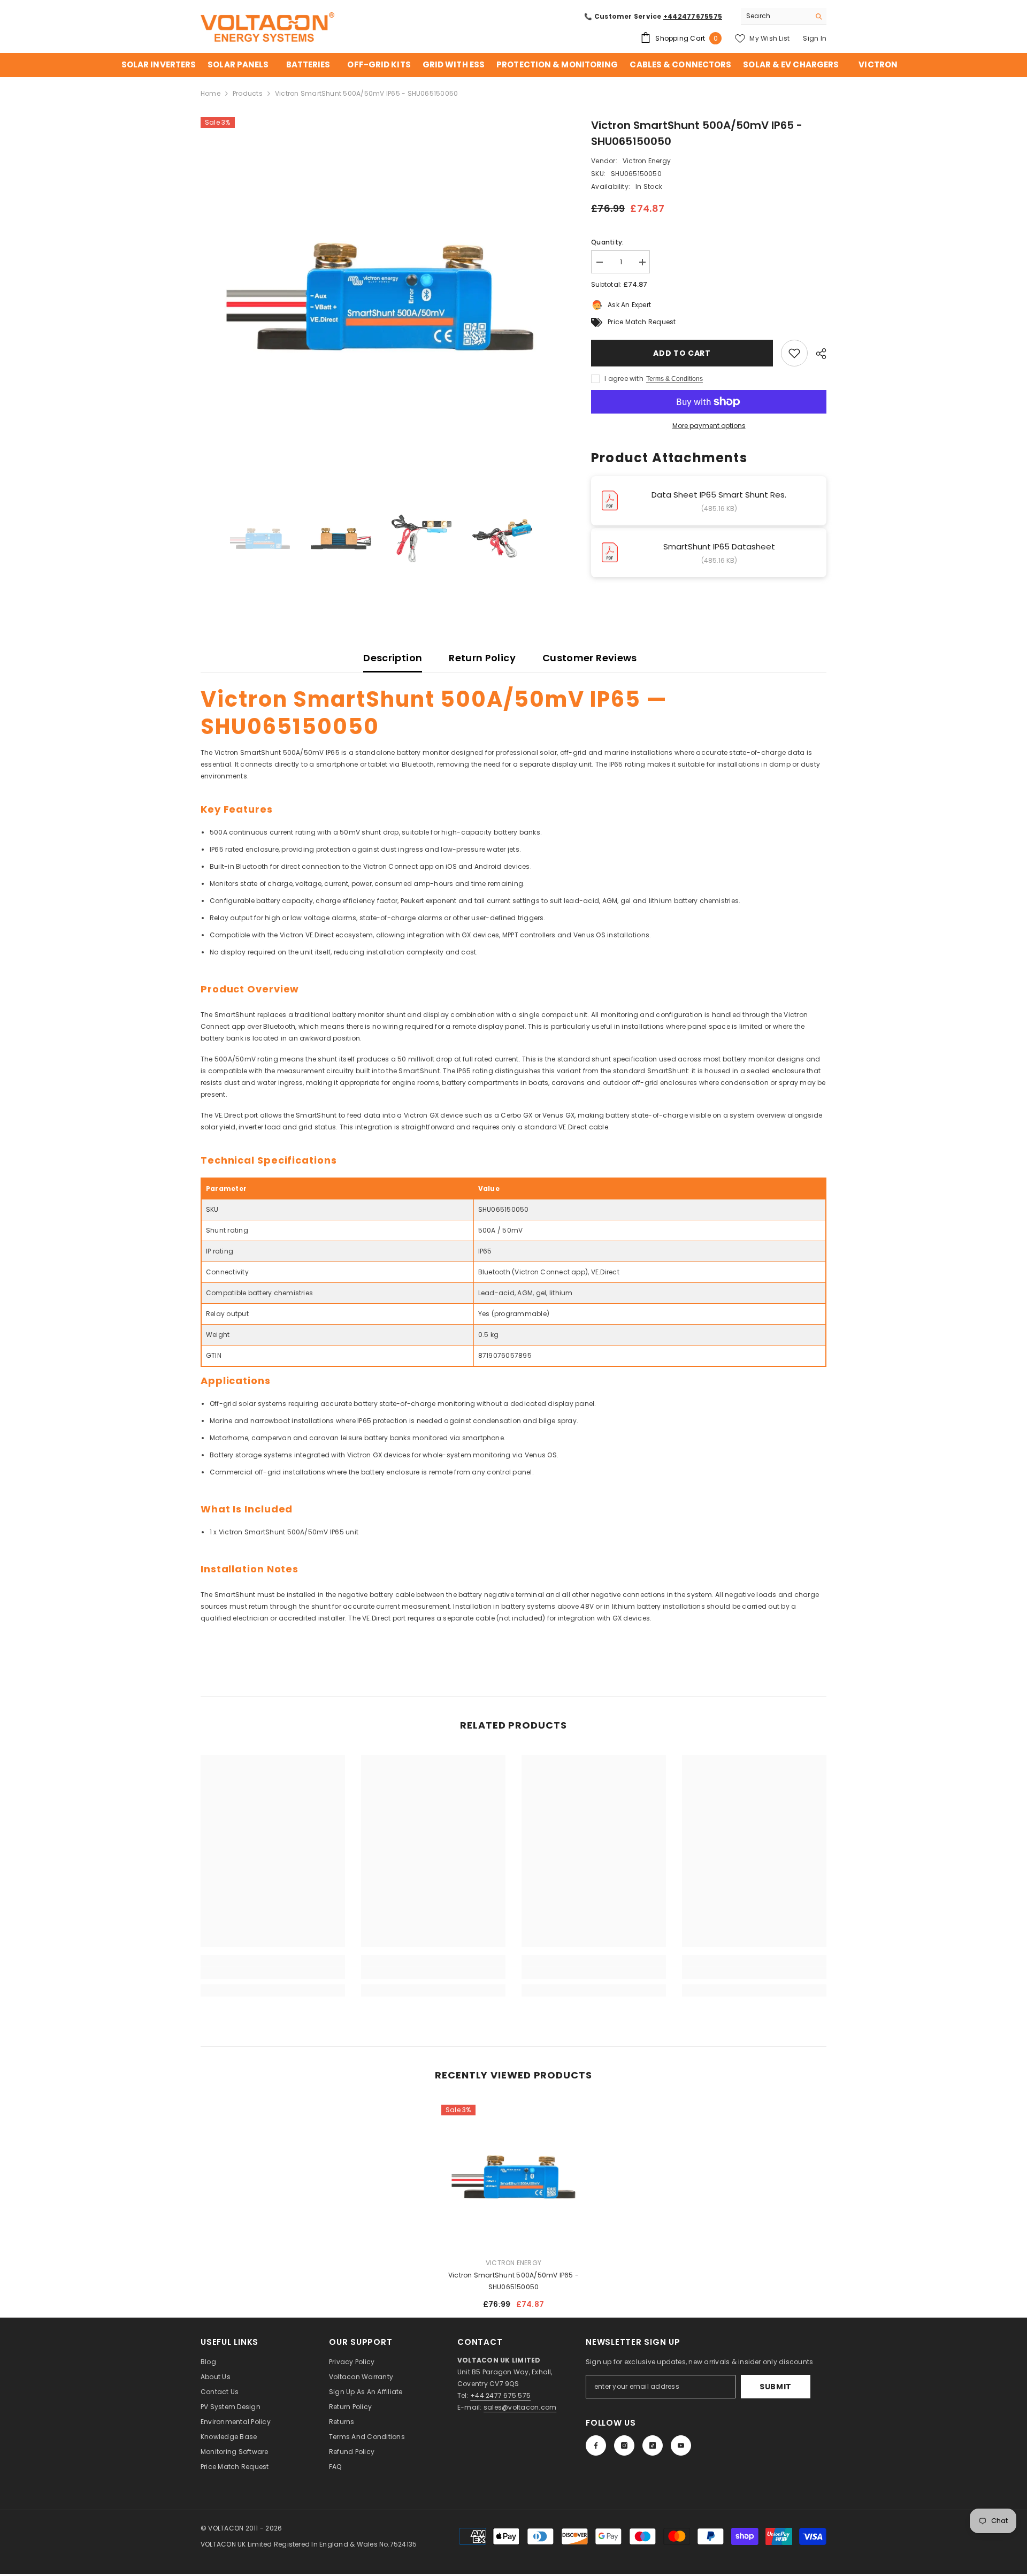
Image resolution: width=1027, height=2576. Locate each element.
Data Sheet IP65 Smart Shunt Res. (719, 495)
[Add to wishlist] (794, 353)
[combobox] (775, 16)
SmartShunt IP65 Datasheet (719, 546)
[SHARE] (817, 354)
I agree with (624, 379)
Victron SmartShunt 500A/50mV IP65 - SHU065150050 (513, 2281)
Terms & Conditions (675, 379)
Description (393, 658)
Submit (776, 2387)
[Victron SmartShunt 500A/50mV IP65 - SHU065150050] (513, 2177)
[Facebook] (596, 2445)
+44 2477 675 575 (500, 2395)
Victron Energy (647, 161)
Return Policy (482, 658)
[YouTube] (681, 2445)
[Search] (784, 16)
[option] (380, 297)
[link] (273, 1973)
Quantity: (607, 242)
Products (248, 93)
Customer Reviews (590, 658)
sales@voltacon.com (520, 2407)
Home (210, 93)
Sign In (815, 38)
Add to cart (682, 353)
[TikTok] (653, 2445)
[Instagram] (624, 2445)
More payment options (709, 426)
